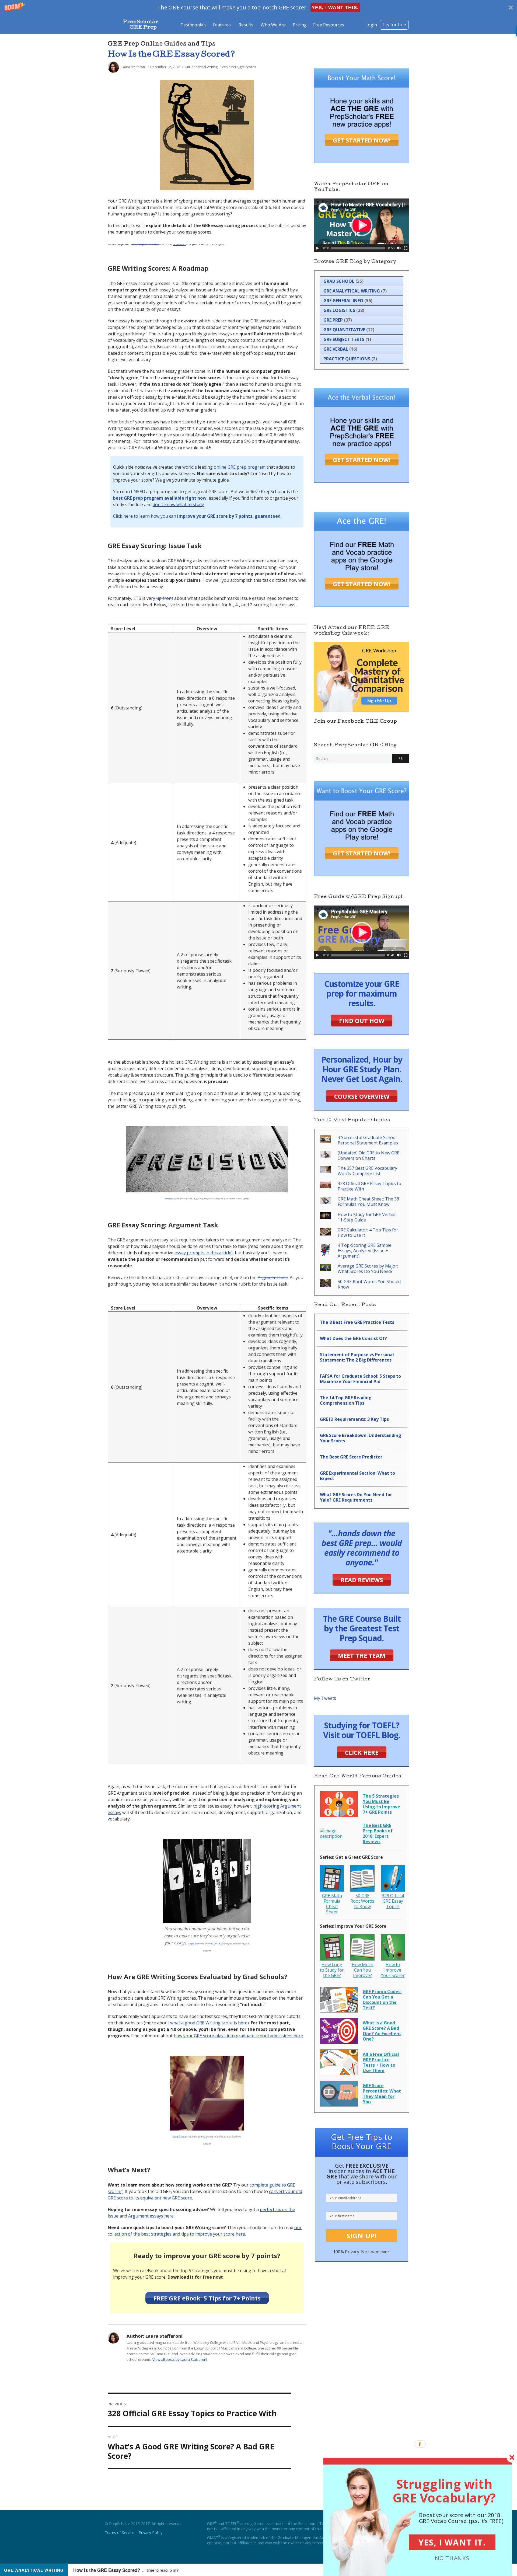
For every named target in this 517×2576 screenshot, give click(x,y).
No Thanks (452, 2558)
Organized (194, 1943)
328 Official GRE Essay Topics (393, 1901)
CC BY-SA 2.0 (192, 1198)
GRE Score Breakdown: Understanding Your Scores (361, 1438)
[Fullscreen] (406, 248)
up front (165, 598)
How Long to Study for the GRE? (332, 1970)
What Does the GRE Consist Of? (353, 1338)
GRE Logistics (339, 310)
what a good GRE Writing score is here (209, 2023)
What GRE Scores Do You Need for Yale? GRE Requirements (356, 1497)
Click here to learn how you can (197, 516)
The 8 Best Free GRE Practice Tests (357, 1322)
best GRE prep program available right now (160, 498)
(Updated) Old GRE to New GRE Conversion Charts (368, 1155)
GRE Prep (333, 320)
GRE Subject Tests (344, 339)
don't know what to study (178, 504)
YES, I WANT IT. (452, 2542)
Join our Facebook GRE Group (355, 722)
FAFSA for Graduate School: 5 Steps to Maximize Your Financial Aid (360, 1379)
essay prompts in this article (203, 1253)
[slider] (358, 248)
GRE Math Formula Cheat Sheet (332, 1904)
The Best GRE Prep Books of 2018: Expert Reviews (378, 1833)
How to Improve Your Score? (393, 1970)
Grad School (339, 281)
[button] (258, 7)
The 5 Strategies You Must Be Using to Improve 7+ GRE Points (381, 1804)
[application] (362, 225)
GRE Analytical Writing (201, 67)
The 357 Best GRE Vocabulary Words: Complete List (367, 1171)
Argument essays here (151, 2216)
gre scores (248, 67)
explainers (230, 67)
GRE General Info (343, 301)
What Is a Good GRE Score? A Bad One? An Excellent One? (382, 2031)
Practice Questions (347, 359)
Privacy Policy (151, 2533)
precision (169, 1198)
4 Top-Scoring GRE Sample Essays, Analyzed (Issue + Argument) (365, 1251)
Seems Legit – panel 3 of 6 (145, 244)
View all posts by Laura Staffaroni (180, 2359)
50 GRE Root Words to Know (362, 1901)
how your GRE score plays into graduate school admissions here (238, 2036)
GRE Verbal (336, 349)
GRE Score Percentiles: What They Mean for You (382, 2094)
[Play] (317, 248)
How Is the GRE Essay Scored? (172, 55)
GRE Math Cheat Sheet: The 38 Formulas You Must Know (368, 1202)
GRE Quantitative (344, 330)
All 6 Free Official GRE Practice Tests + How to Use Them (381, 2062)
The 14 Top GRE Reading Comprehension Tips (346, 1400)
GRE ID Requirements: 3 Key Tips (354, 1419)
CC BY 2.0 (202, 2137)
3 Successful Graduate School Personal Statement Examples (368, 1140)
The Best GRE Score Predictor (351, 1457)
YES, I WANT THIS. (335, 8)
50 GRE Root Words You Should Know (369, 1284)
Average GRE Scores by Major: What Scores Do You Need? (368, 1269)
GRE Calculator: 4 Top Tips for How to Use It (368, 1233)
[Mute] (399, 248)
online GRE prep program (240, 467)
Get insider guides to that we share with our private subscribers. (362, 2174)
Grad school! (179, 2137)
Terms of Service (120, 2533)
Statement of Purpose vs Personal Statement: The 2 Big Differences (357, 1357)
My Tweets (325, 1698)
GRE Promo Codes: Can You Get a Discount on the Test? (382, 2000)
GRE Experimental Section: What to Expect (357, 1476)
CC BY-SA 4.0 (180, 244)
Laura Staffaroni (134, 67)
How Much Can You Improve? (362, 1970)
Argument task (273, 1277)
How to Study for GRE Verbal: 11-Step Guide (367, 1217)
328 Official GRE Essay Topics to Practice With (369, 1186)
